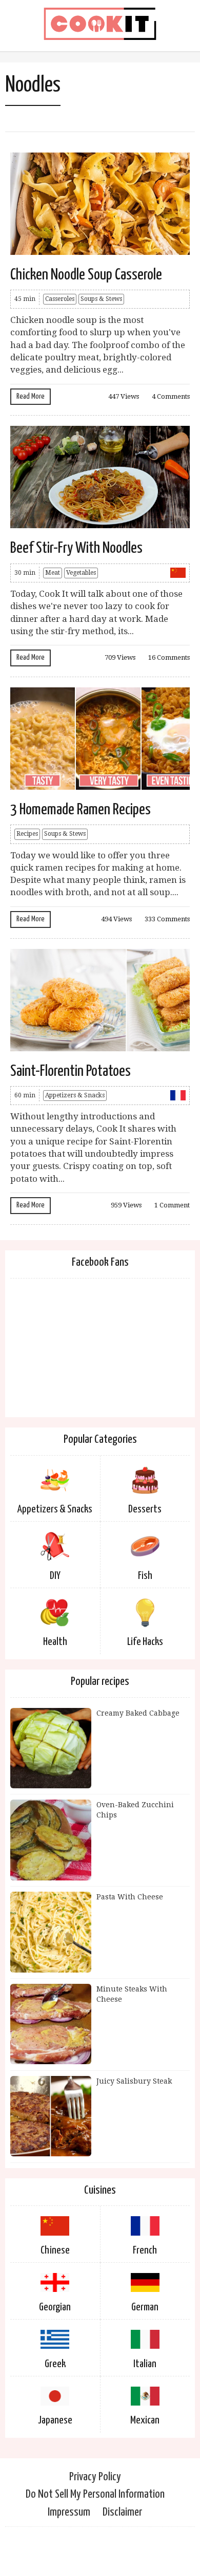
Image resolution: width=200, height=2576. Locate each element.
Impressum (69, 2512)
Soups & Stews (101, 299)
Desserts (145, 1509)
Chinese (55, 2250)
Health (55, 1642)
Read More (31, 396)
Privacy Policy (95, 2477)
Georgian (55, 2307)
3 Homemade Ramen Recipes (81, 810)
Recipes (27, 834)
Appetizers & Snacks (75, 1095)
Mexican (145, 2420)
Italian (145, 2364)
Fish (145, 1576)
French (145, 2250)
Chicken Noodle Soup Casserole (86, 275)
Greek (55, 2364)
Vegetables (81, 573)
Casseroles (60, 299)
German (145, 2307)
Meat (53, 573)
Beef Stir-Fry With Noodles (76, 548)
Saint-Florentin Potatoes (71, 1071)
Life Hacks (145, 1642)
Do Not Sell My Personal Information (95, 2494)
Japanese (55, 2420)
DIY (55, 1576)
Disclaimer (122, 2512)
